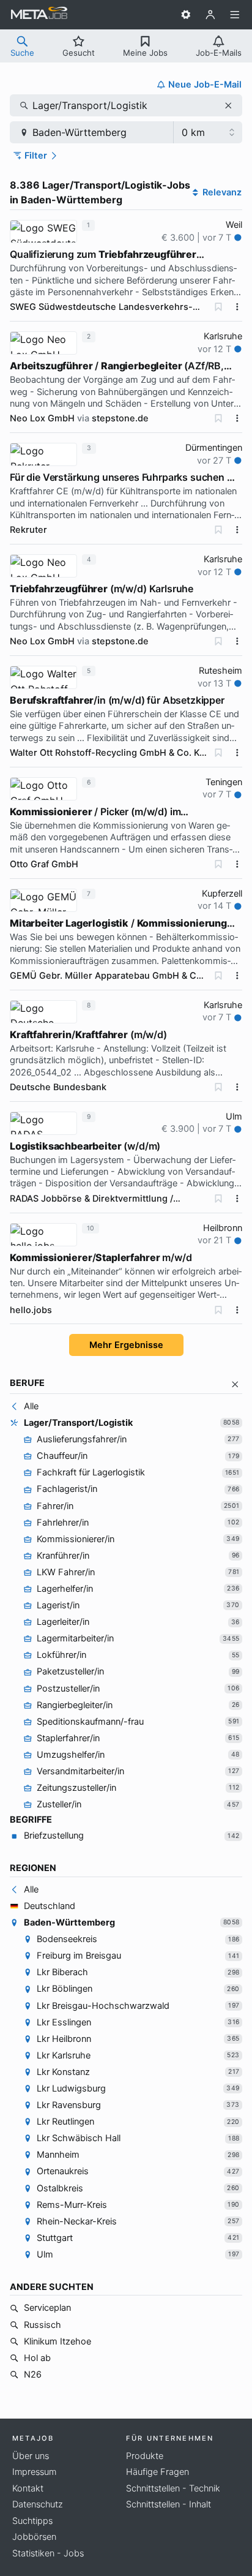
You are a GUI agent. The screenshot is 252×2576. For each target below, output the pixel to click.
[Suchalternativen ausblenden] (235, 1384)
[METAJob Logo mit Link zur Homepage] (39, 15)
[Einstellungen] (186, 15)
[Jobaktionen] (237, 307)
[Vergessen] (218, 307)
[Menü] (235, 15)
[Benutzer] (210, 15)
